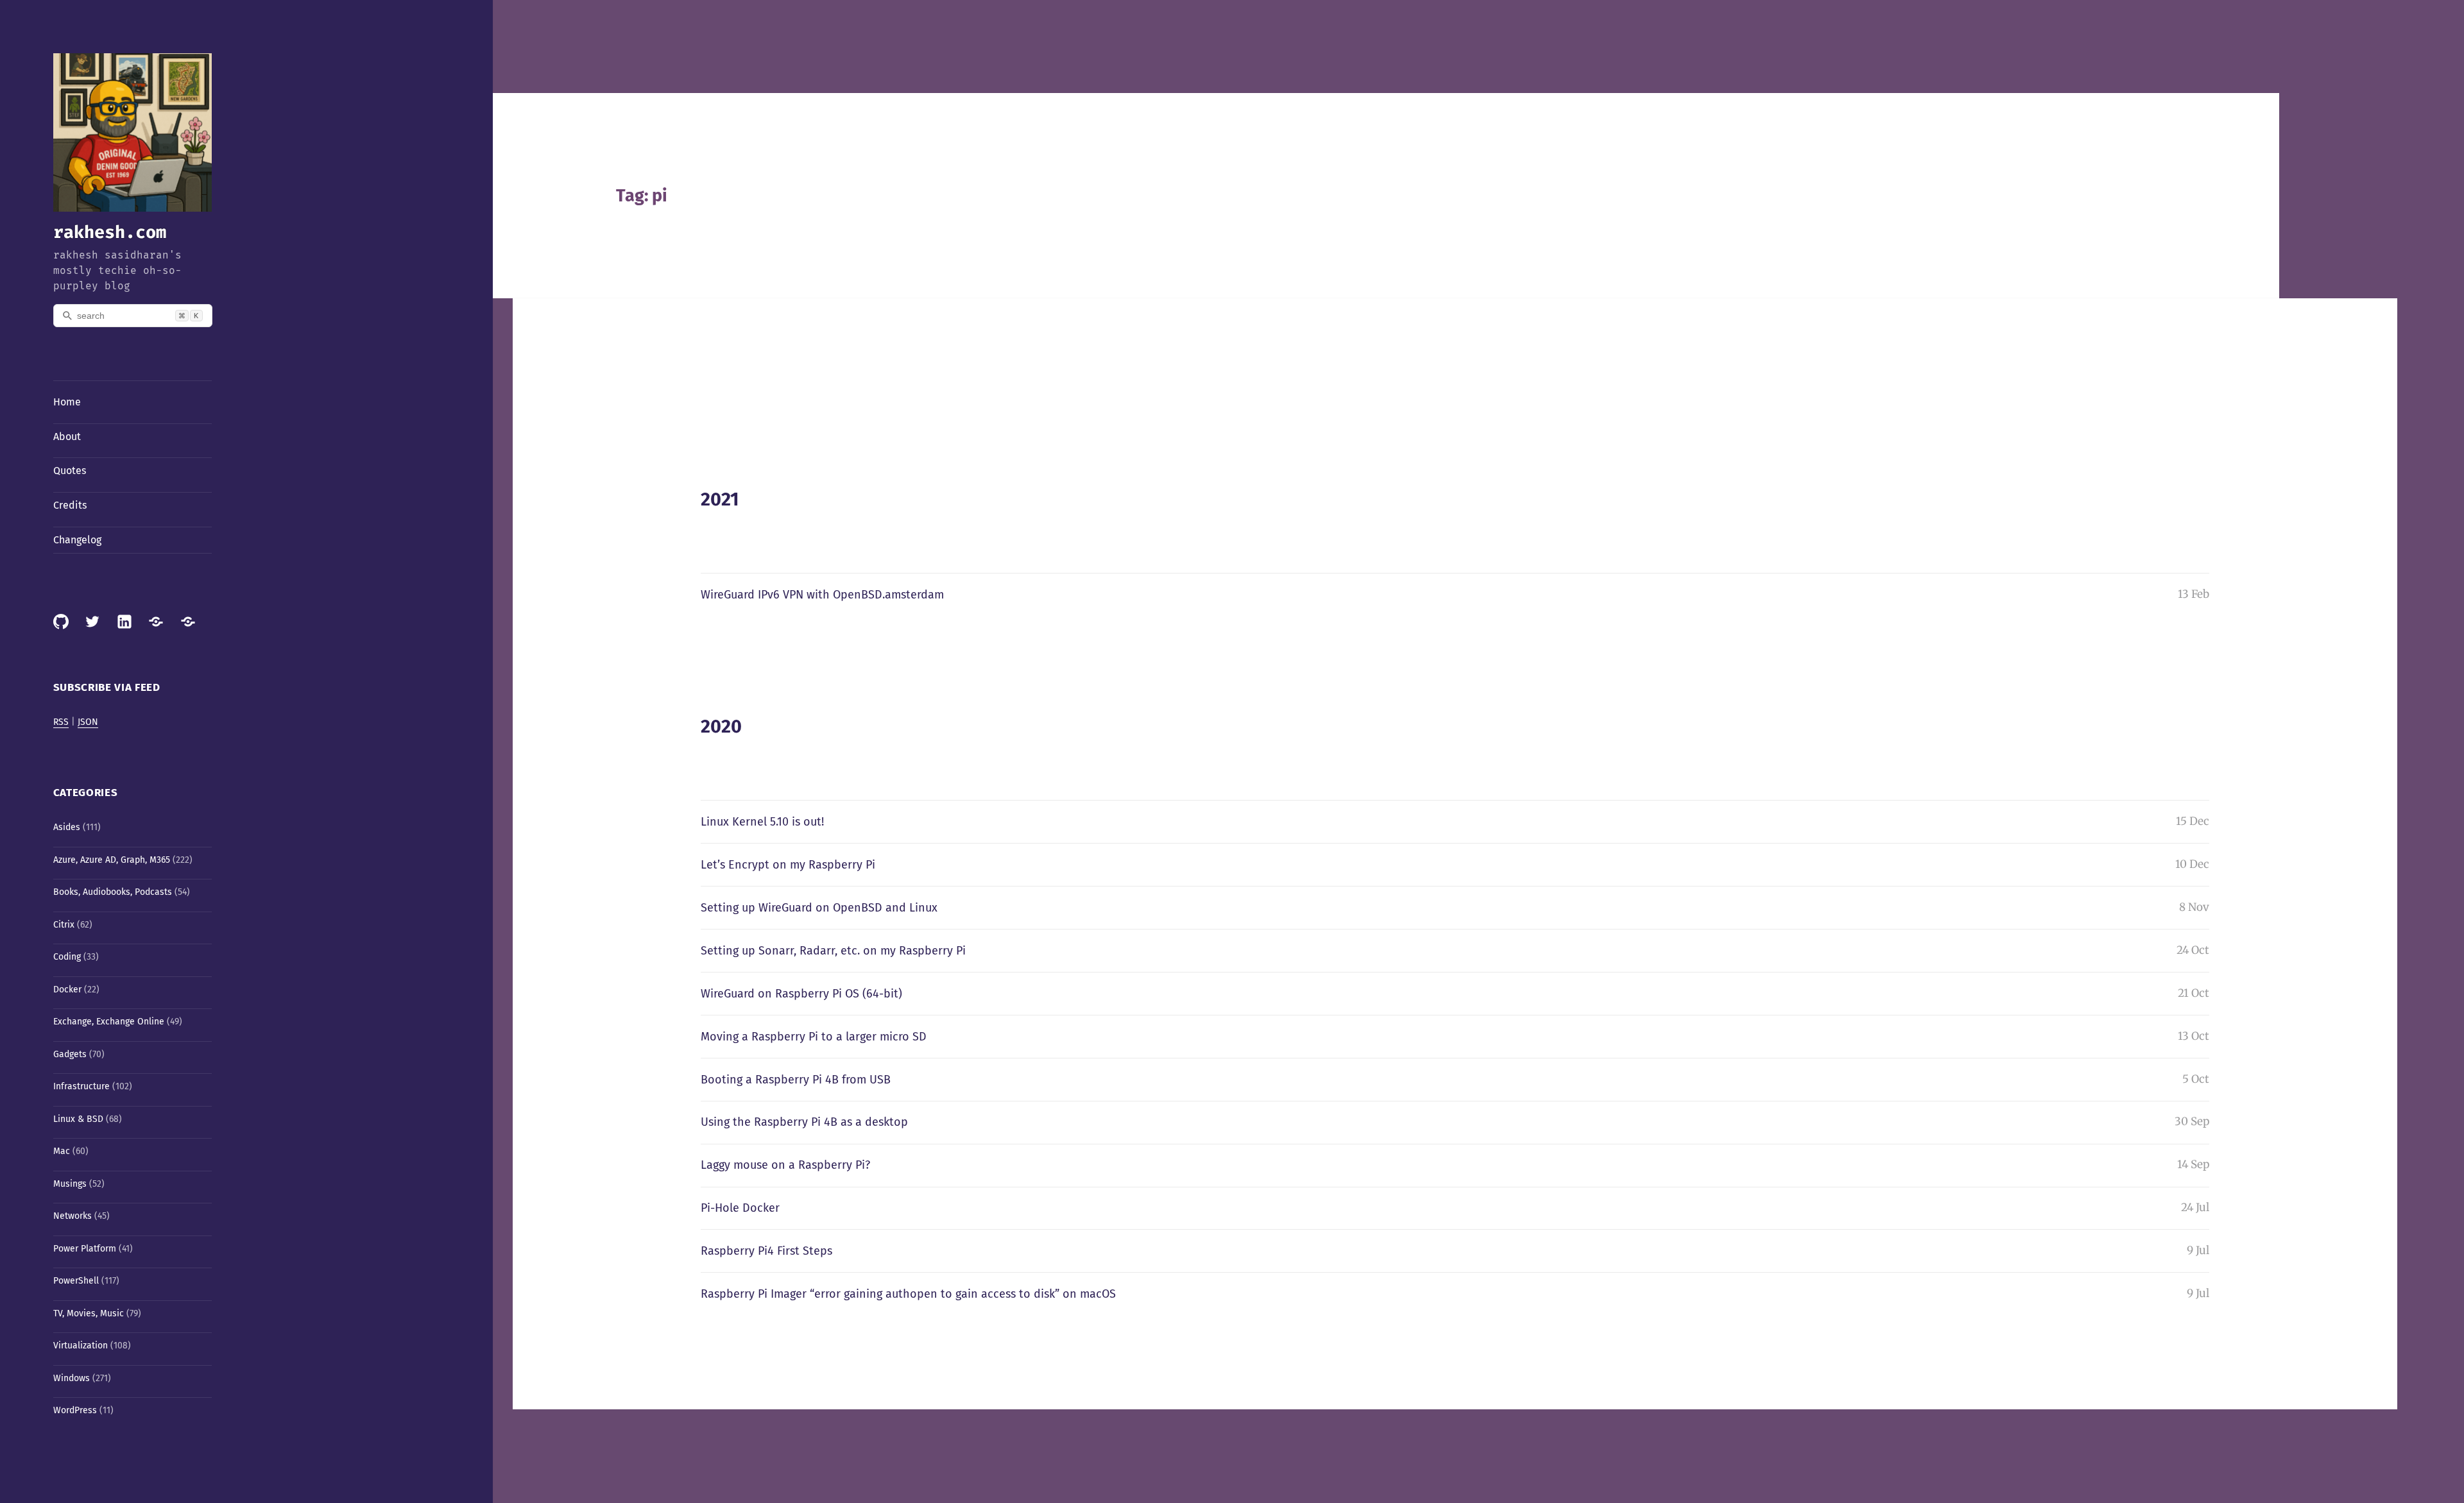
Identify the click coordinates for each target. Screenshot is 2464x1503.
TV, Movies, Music (89, 1313)
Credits (70, 505)
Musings (70, 1184)
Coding (67, 957)
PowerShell (76, 1281)
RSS (61, 722)
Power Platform (85, 1249)
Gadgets (70, 1054)
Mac (62, 1151)
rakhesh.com (110, 232)
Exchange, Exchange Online (109, 1022)
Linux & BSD (78, 1119)
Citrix (64, 925)
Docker (67, 989)
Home (67, 402)
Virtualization (81, 1346)
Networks (73, 1216)
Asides (67, 827)
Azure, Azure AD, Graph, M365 (112, 860)
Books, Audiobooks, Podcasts (113, 892)
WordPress (75, 1410)
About (67, 437)
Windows (72, 1378)
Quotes (70, 471)
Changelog (77, 540)
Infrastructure (81, 1086)
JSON (88, 722)
